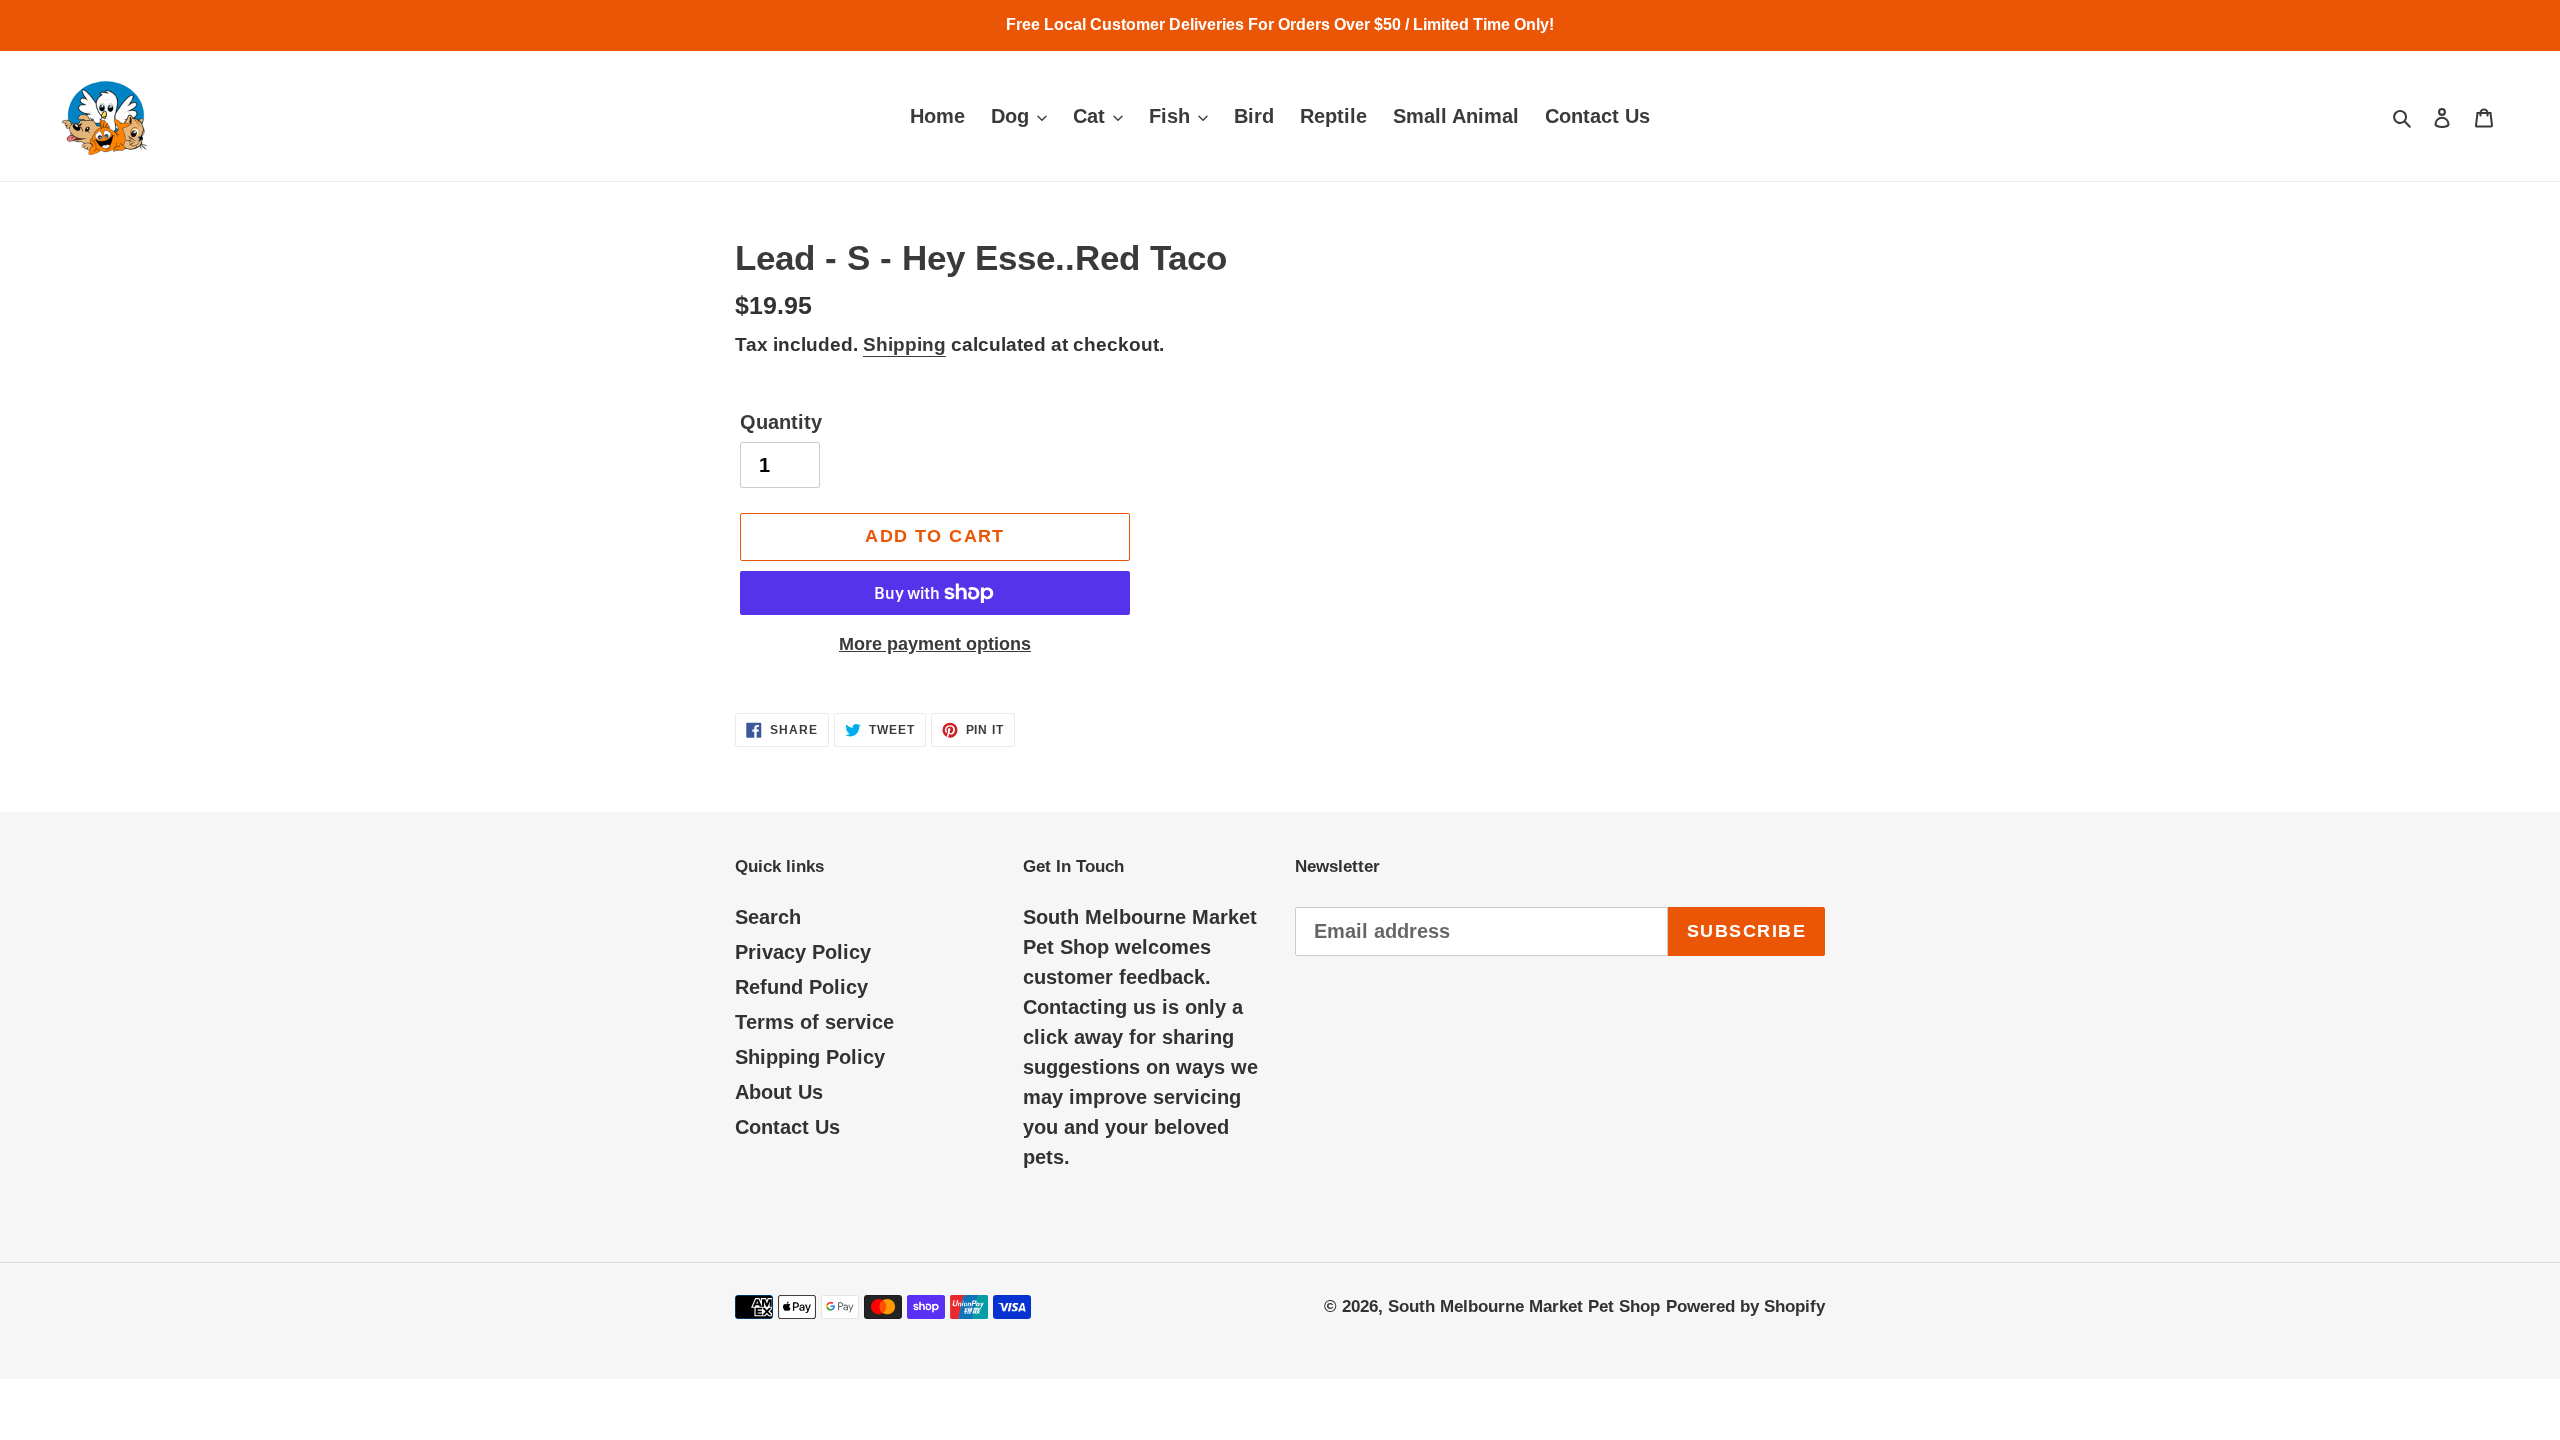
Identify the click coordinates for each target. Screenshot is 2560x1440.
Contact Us (787, 1127)
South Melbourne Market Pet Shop (1524, 1306)
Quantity (781, 422)
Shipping (904, 344)
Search (768, 917)
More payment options (935, 644)
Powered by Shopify (1745, 1306)
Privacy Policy (803, 952)
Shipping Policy (810, 1057)
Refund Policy (801, 987)
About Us (779, 1092)
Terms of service (814, 1022)
